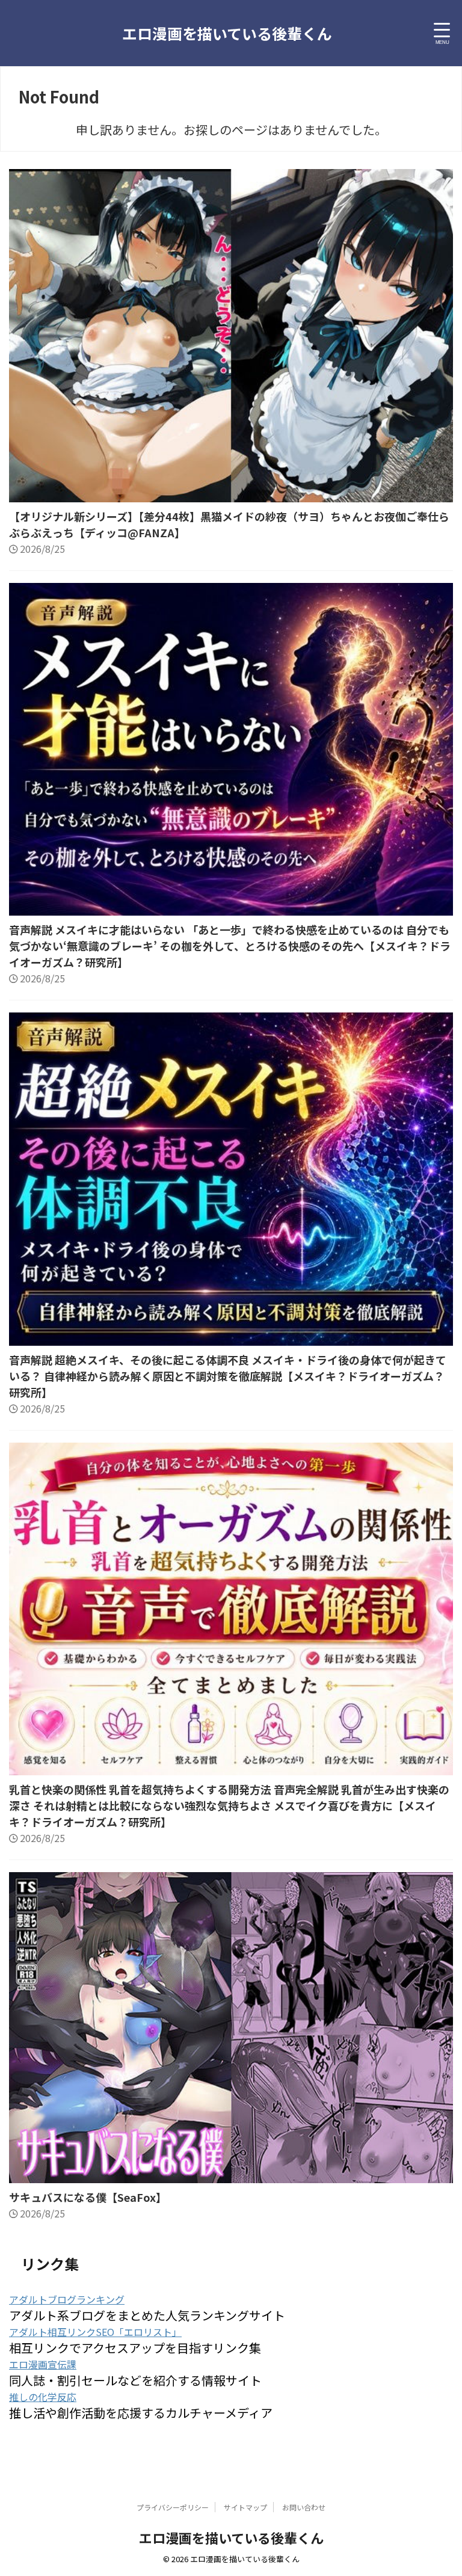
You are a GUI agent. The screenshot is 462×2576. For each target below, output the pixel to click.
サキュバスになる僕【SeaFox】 (88, 2197)
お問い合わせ (304, 2507)
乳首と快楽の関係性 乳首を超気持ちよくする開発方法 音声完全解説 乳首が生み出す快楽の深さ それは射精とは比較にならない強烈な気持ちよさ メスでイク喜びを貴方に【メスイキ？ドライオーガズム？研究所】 (229, 1805)
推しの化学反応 (43, 2397)
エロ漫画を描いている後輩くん (227, 33)
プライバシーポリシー (173, 2507)
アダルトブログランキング (67, 2299)
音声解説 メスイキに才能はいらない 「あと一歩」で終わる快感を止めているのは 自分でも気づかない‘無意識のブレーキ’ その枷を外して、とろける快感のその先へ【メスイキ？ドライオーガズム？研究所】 (230, 946)
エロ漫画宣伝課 (43, 2364)
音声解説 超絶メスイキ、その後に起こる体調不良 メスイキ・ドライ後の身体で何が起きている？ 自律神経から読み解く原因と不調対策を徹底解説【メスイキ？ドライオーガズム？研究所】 (228, 1376)
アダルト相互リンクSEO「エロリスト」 (95, 2332)
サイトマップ (245, 2507)
